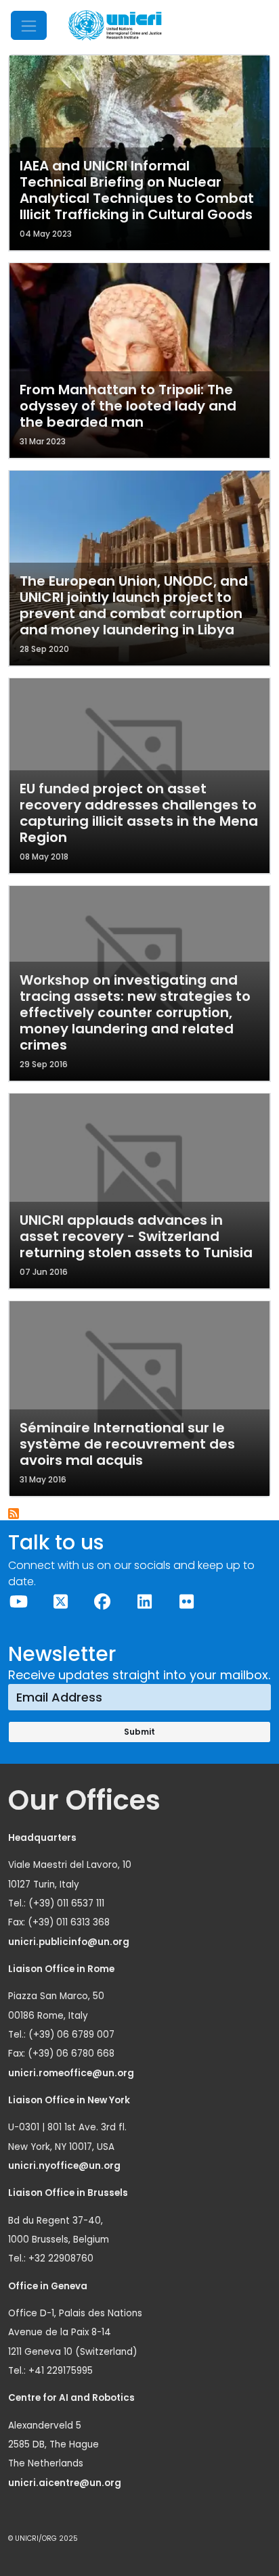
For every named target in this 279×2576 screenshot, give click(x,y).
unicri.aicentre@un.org (66, 2483)
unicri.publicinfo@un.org (70, 1942)
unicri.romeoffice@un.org (72, 2073)
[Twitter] (60, 1602)
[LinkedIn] (144, 1602)
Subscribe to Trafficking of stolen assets (14, 1514)
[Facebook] (102, 1602)
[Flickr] (186, 1602)
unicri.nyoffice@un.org (65, 2166)
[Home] (115, 25)
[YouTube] (18, 1602)
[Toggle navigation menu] (29, 25)
